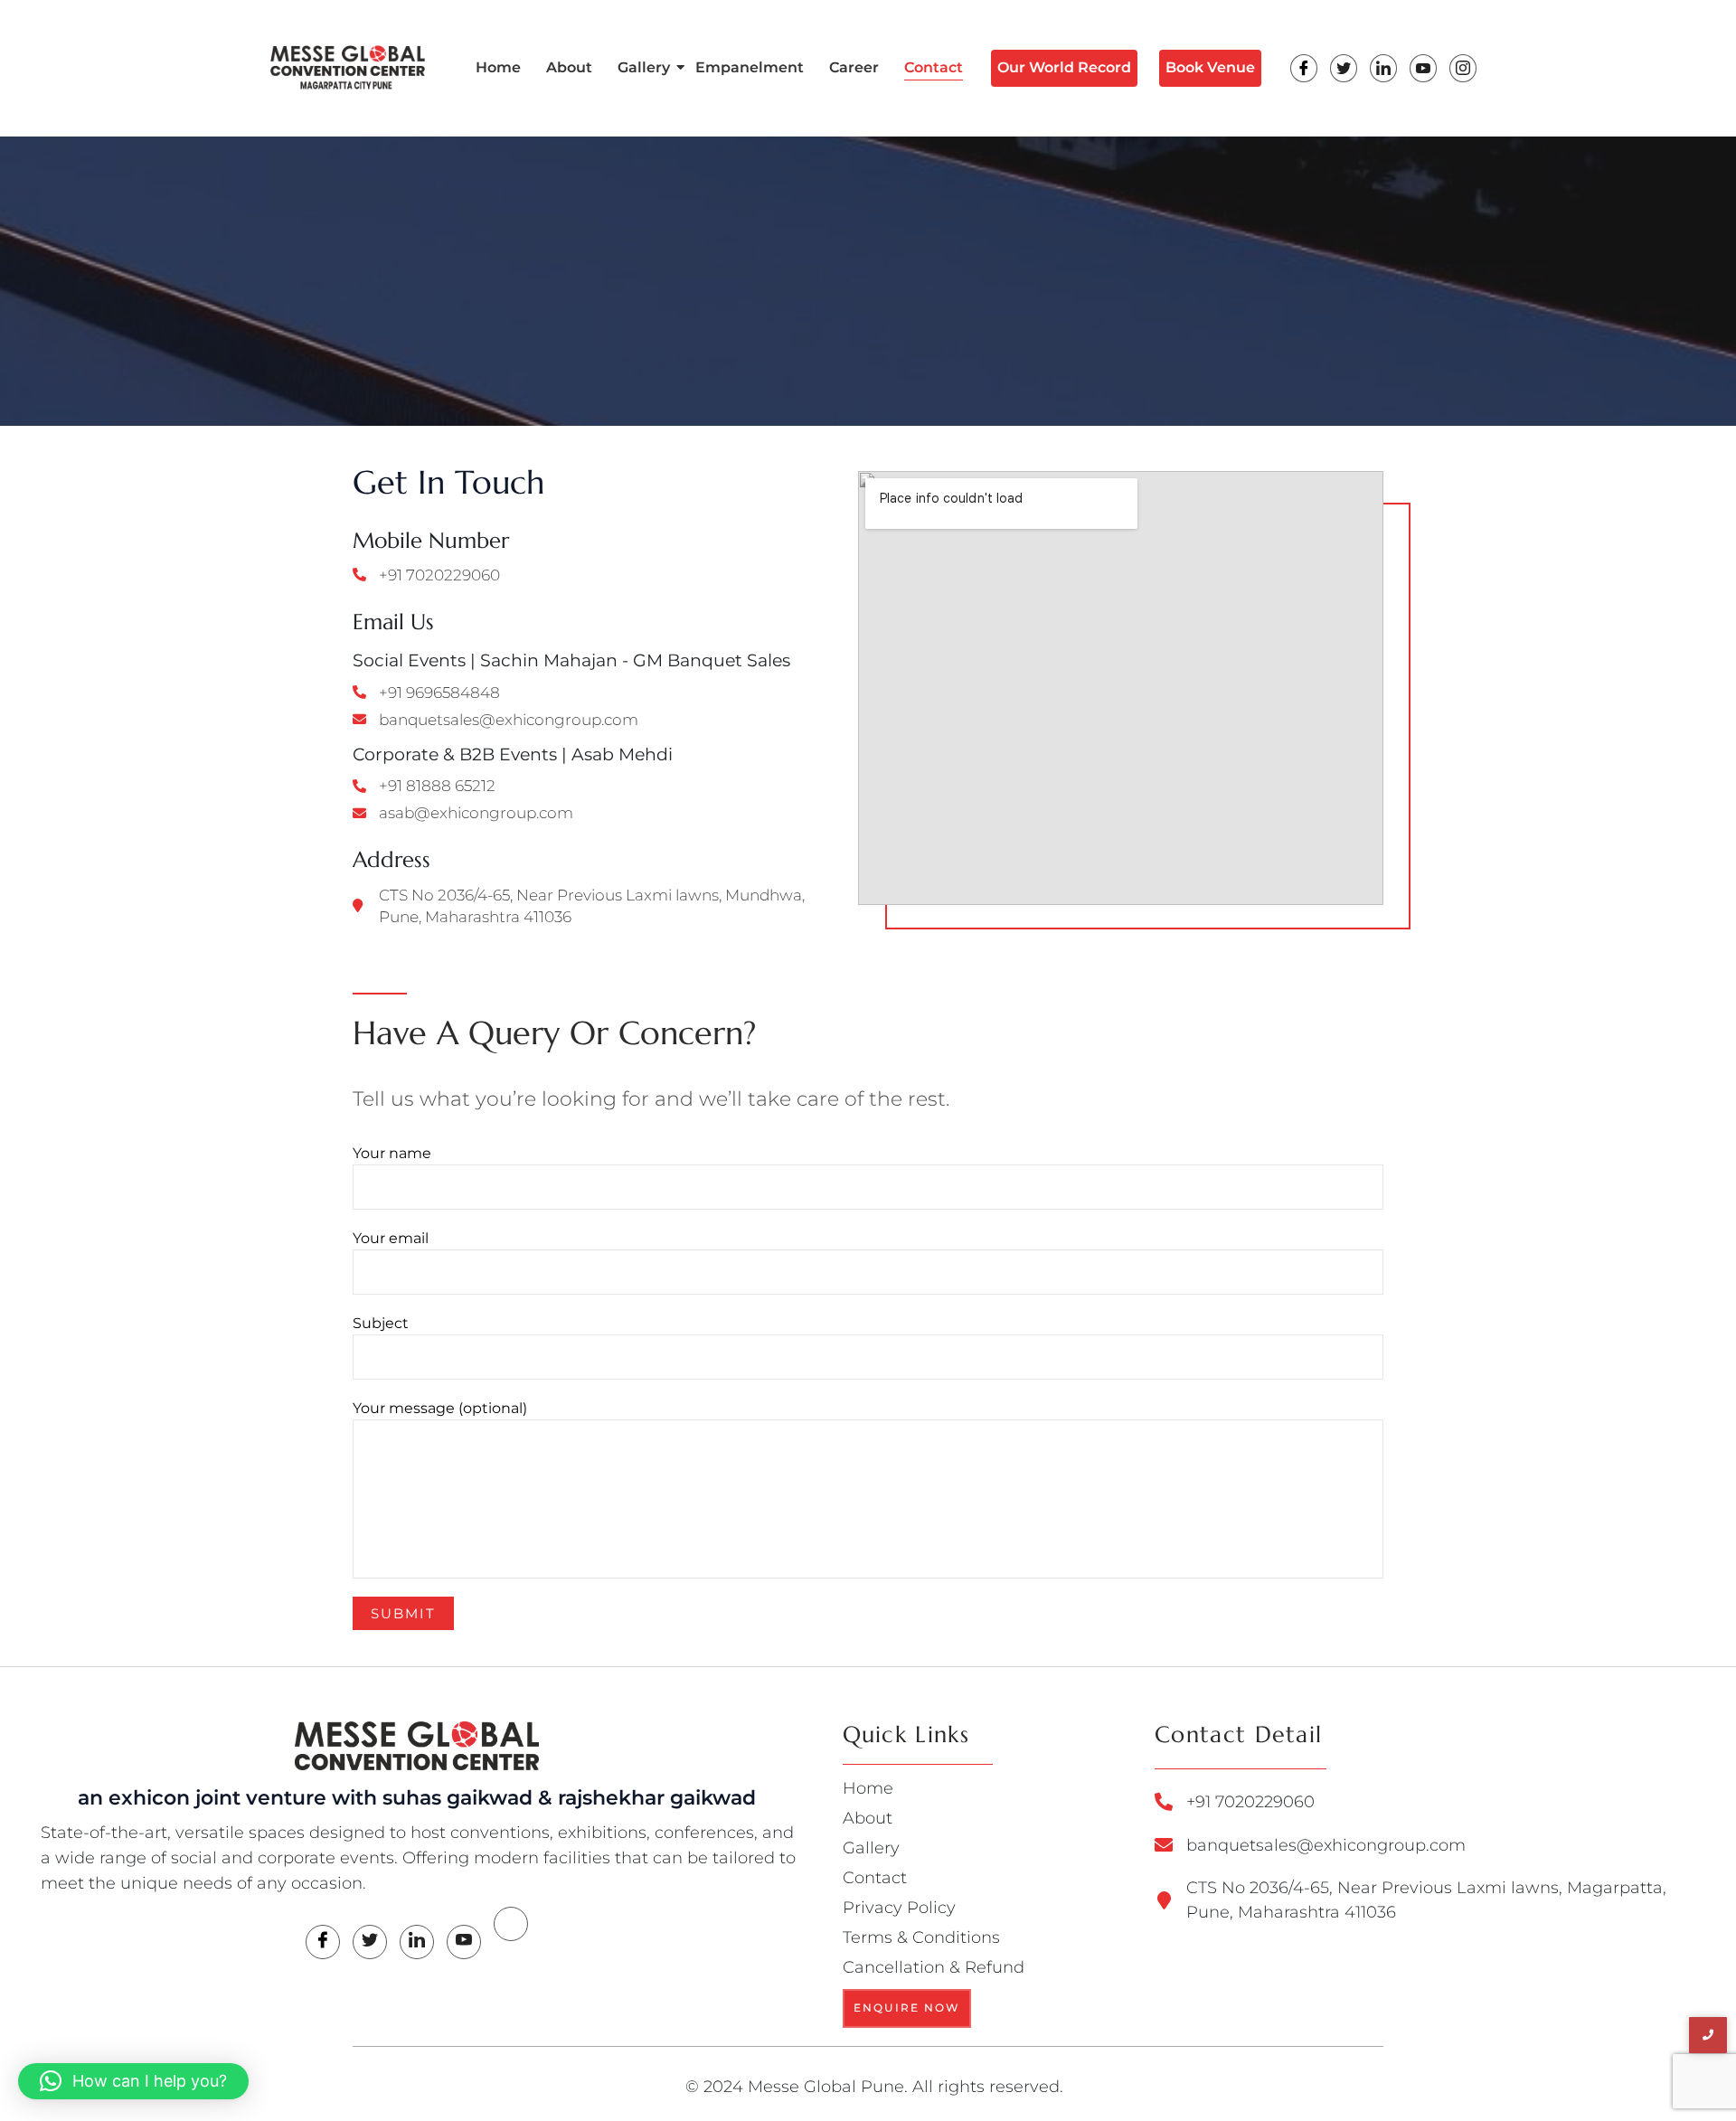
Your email (391, 1238)
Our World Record (1064, 67)
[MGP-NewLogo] (417, 1745)
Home (498, 67)
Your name (392, 1153)
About (569, 67)
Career (854, 67)
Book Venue (1210, 67)
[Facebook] (1304, 68)
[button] (133, 2081)
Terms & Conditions (921, 1937)
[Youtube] (1423, 68)
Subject (381, 1323)
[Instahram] (1463, 68)
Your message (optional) (440, 1408)
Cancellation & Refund (934, 1967)
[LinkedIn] (1383, 68)
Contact (934, 67)
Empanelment (750, 67)
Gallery (644, 67)
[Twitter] (1344, 68)
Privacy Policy (899, 1908)
